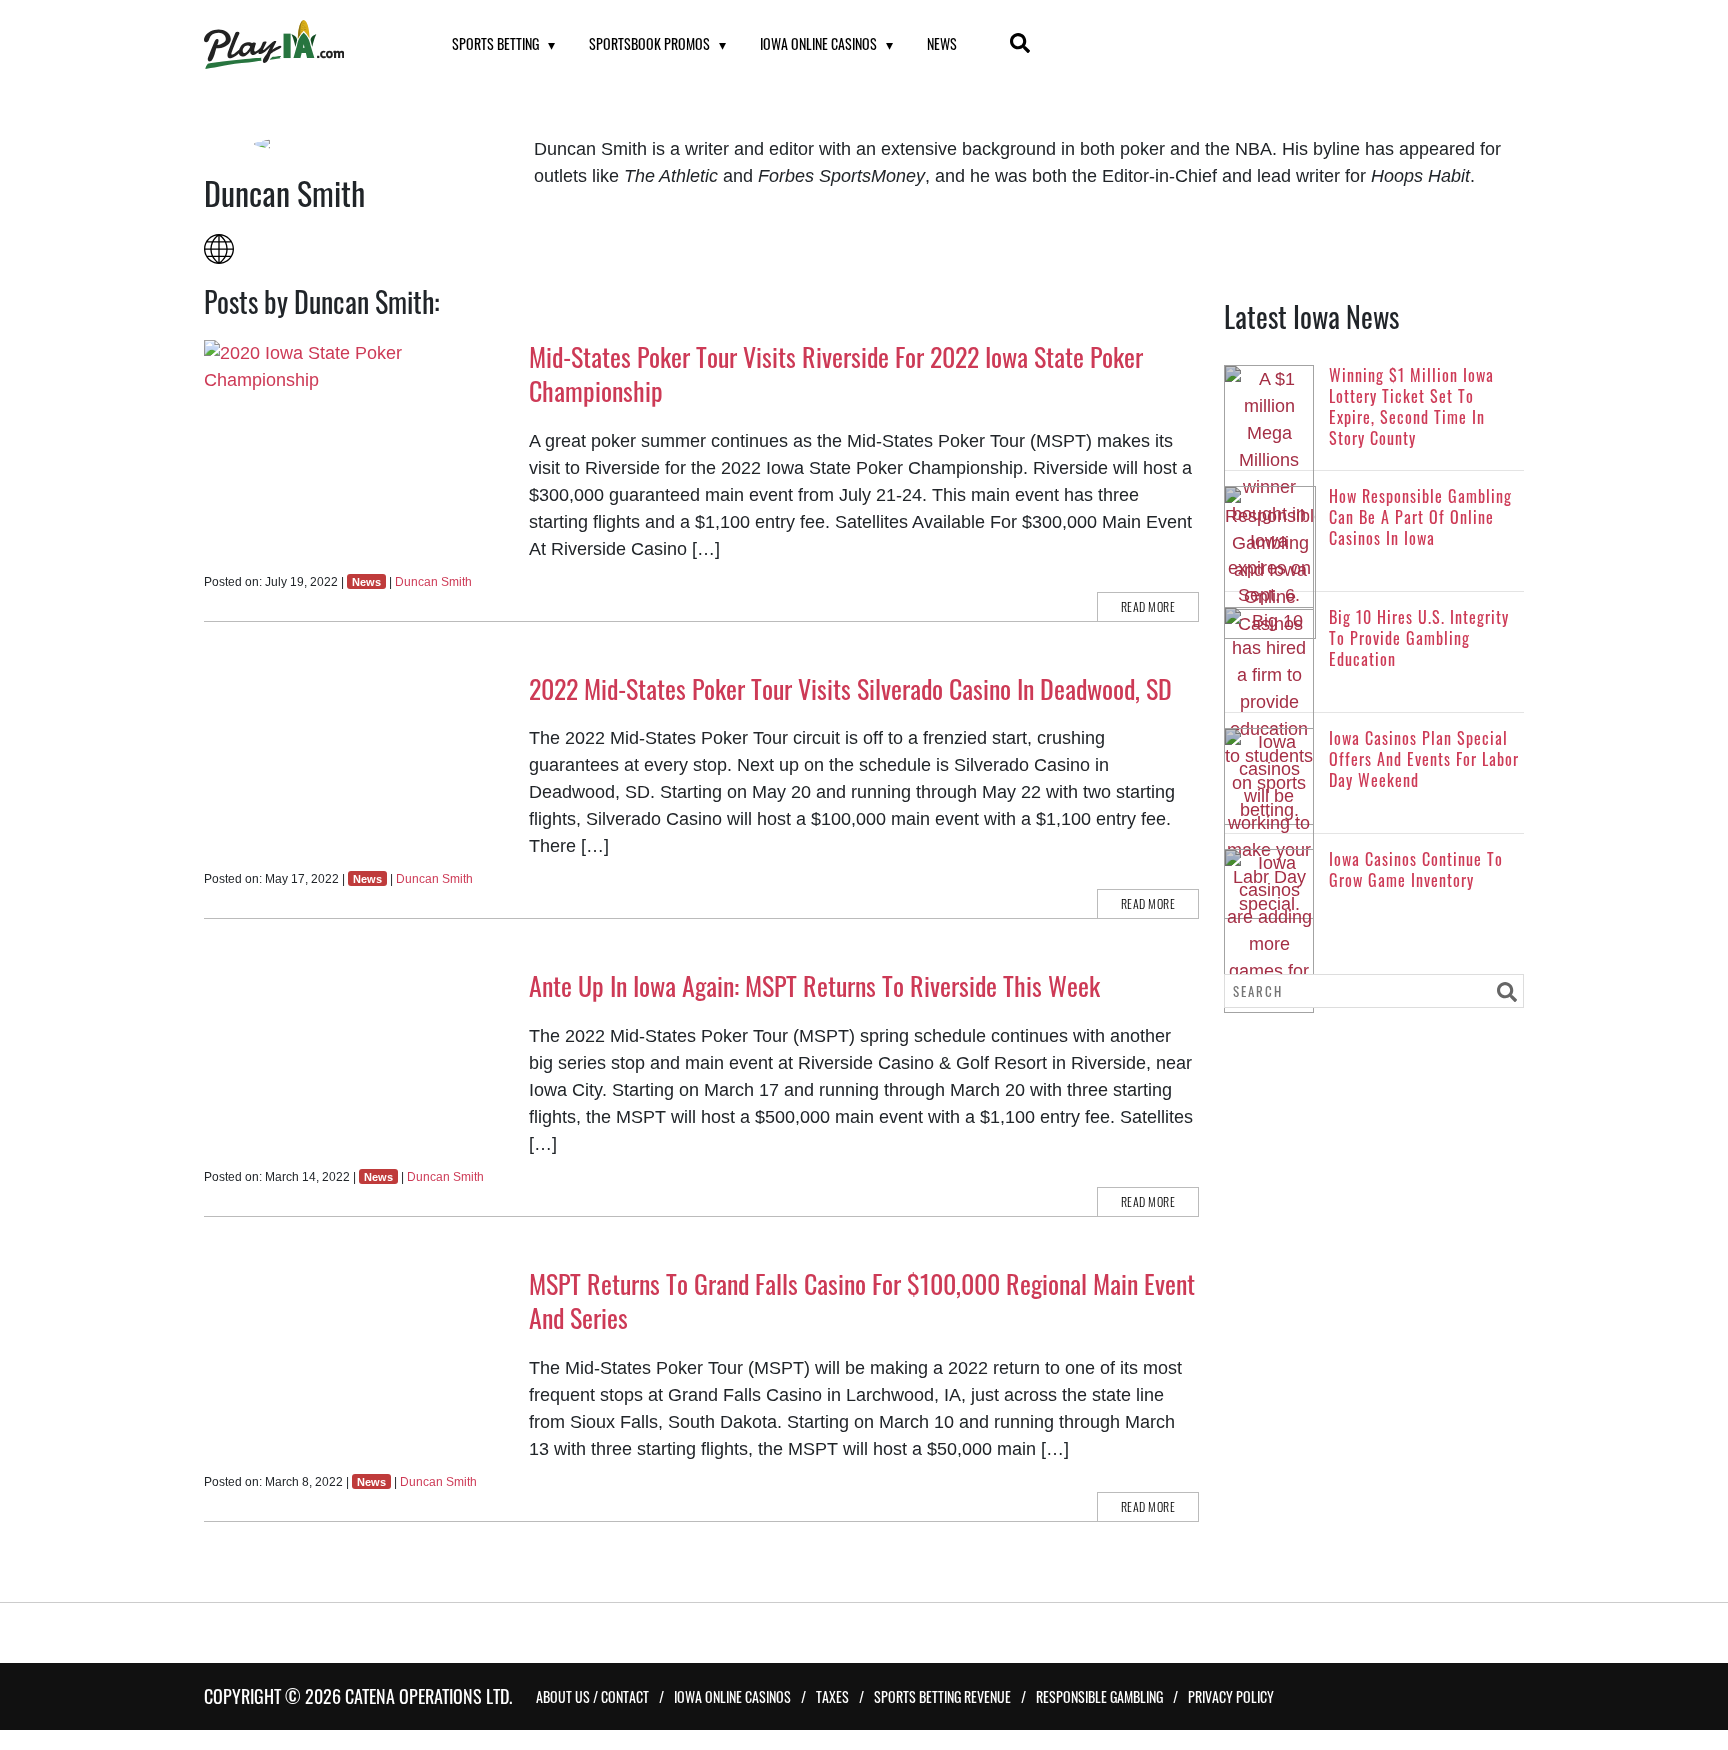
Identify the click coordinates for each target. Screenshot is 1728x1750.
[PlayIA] (303, 44)
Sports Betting (495, 43)
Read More (1148, 606)
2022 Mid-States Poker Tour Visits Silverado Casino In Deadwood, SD (850, 688)
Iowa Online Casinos (818, 43)
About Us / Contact (592, 1696)
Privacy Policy (1231, 1696)
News (942, 43)
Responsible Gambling (1099, 1696)
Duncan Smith (433, 582)
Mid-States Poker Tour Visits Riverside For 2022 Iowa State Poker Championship (836, 373)
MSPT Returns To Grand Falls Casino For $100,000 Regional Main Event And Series (862, 1300)
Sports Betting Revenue (942, 1696)
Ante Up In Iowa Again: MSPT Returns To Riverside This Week (814, 985)
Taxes (832, 1696)
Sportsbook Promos (649, 43)
